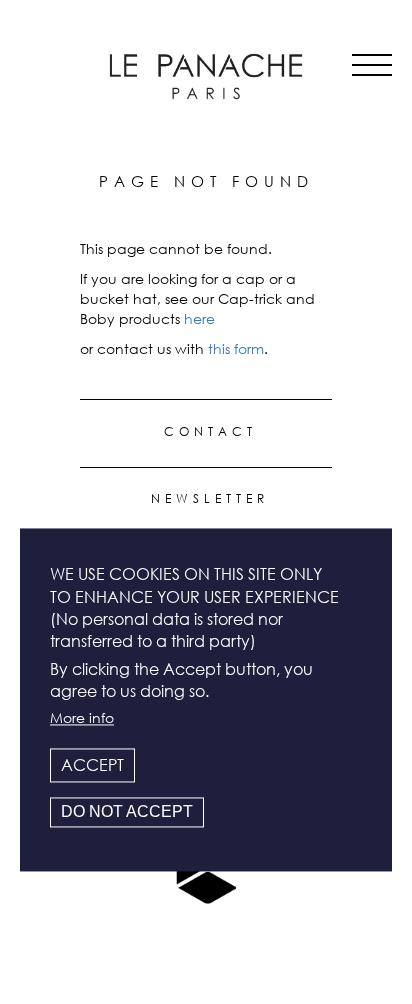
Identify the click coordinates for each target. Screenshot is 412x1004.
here (199, 318)
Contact (210, 431)
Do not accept (127, 812)
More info (82, 717)
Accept (92, 765)
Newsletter (210, 498)
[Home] (206, 76)
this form (236, 348)
